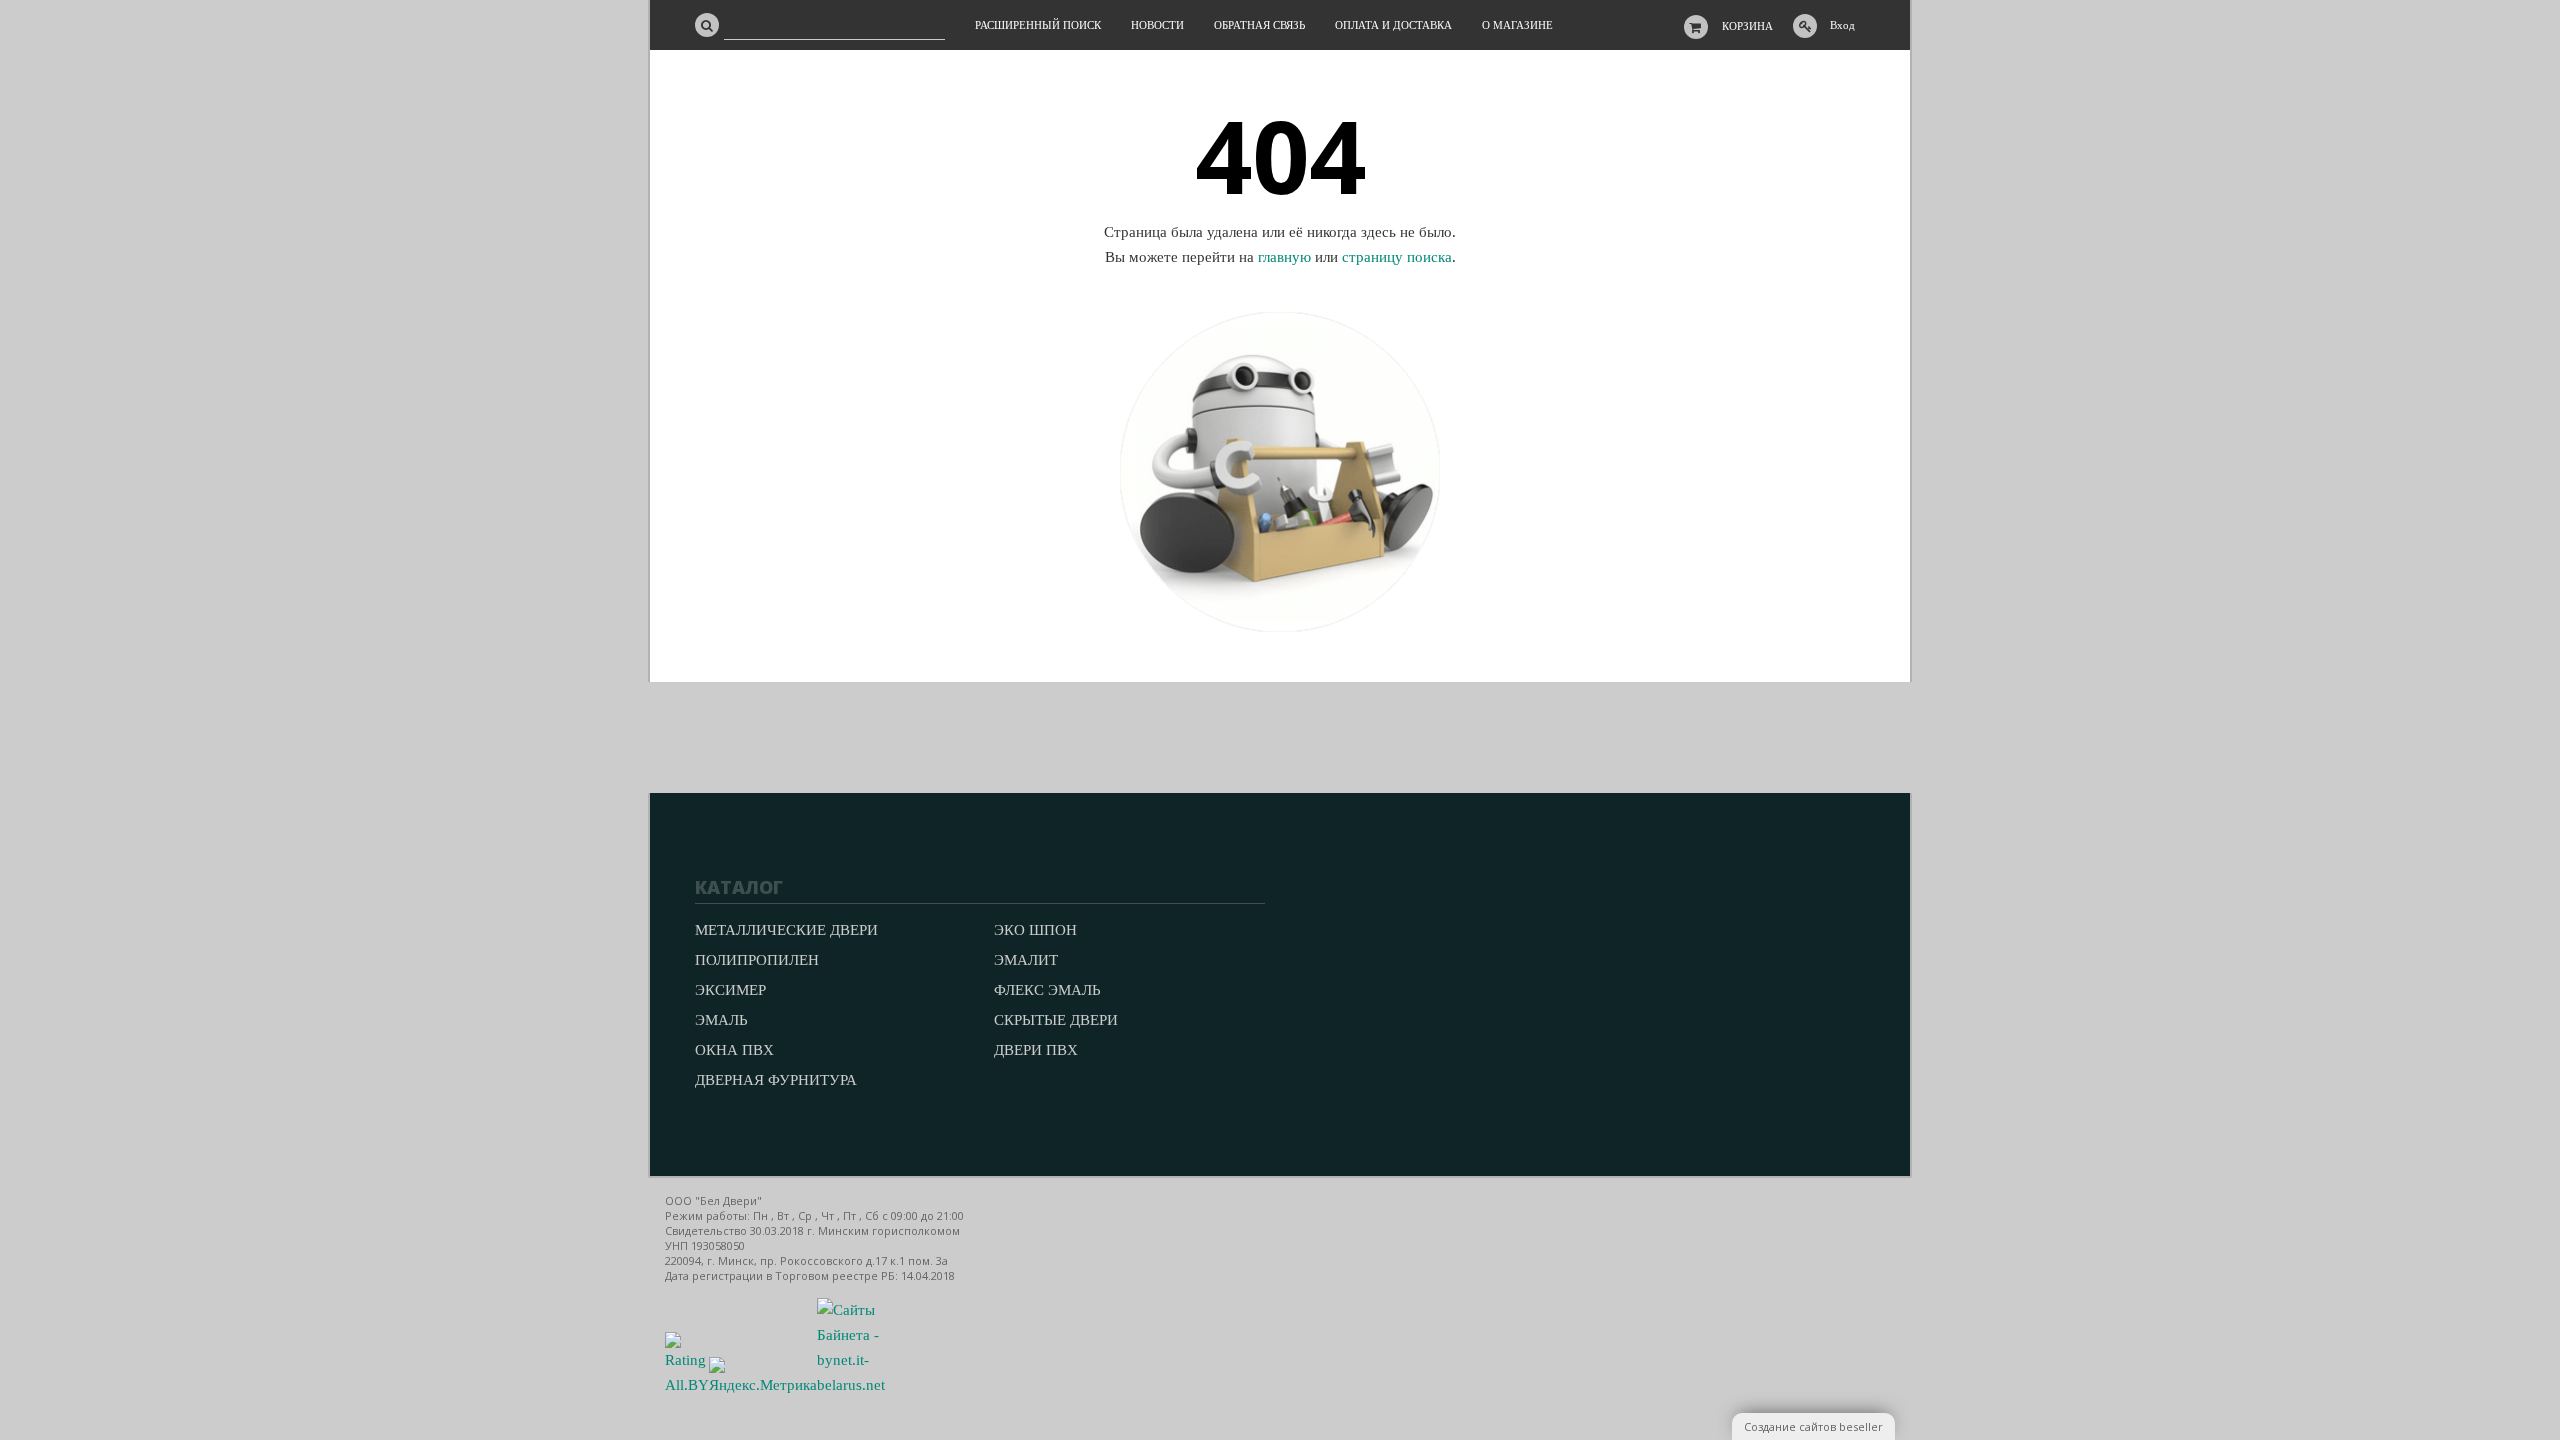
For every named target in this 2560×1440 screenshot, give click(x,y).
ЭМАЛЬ (721, 1020)
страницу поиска (1397, 257)
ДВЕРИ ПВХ (1036, 1050)
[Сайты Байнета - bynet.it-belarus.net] (851, 1385)
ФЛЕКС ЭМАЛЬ (1047, 990)
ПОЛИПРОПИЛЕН (757, 960)
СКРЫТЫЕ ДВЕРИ (1056, 1020)
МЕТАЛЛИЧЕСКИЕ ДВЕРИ (786, 930)
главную (1284, 257)
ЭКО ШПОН (1035, 930)
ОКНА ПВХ (734, 1050)
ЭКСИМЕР (730, 990)
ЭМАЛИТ (1026, 960)
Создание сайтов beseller (1813, 1426)
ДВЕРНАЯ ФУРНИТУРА (776, 1080)
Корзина (1747, 26)
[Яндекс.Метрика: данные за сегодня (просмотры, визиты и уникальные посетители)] (763, 1377)
